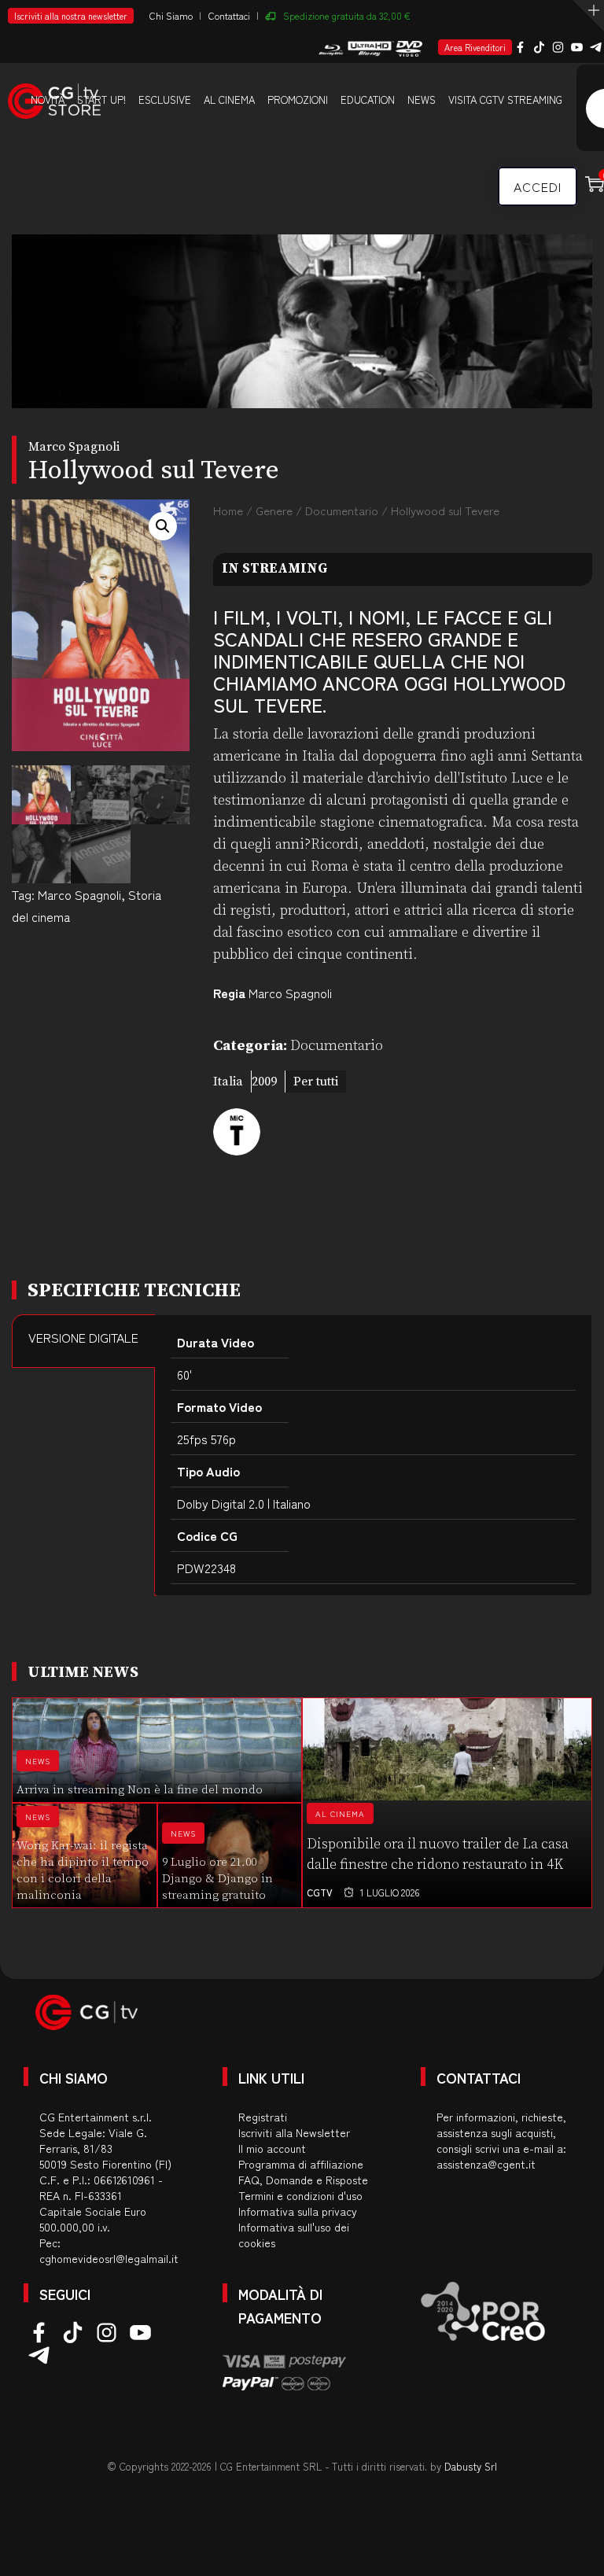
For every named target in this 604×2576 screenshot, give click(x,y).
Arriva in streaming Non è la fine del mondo (140, 1790)
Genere (274, 510)
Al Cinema (340, 1813)
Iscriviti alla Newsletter (294, 2132)
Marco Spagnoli (79, 894)
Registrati (263, 2117)
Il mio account (272, 2148)
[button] (163, 526)
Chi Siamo (171, 15)
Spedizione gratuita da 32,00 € (347, 15)
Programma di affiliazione (301, 2164)
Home (228, 510)
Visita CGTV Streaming (505, 100)
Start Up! (101, 100)
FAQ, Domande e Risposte (303, 2180)
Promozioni (298, 100)
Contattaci (229, 15)
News (422, 100)
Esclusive (165, 100)
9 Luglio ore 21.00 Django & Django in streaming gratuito (217, 1879)
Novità (48, 100)
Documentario (342, 510)
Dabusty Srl (471, 2466)
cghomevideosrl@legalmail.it (109, 2258)
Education (368, 100)
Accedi (538, 186)
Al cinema (229, 100)
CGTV (320, 1892)
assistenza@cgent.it (486, 2164)
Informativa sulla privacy (298, 2211)
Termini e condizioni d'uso (300, 2195)
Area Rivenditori (475, 47)
